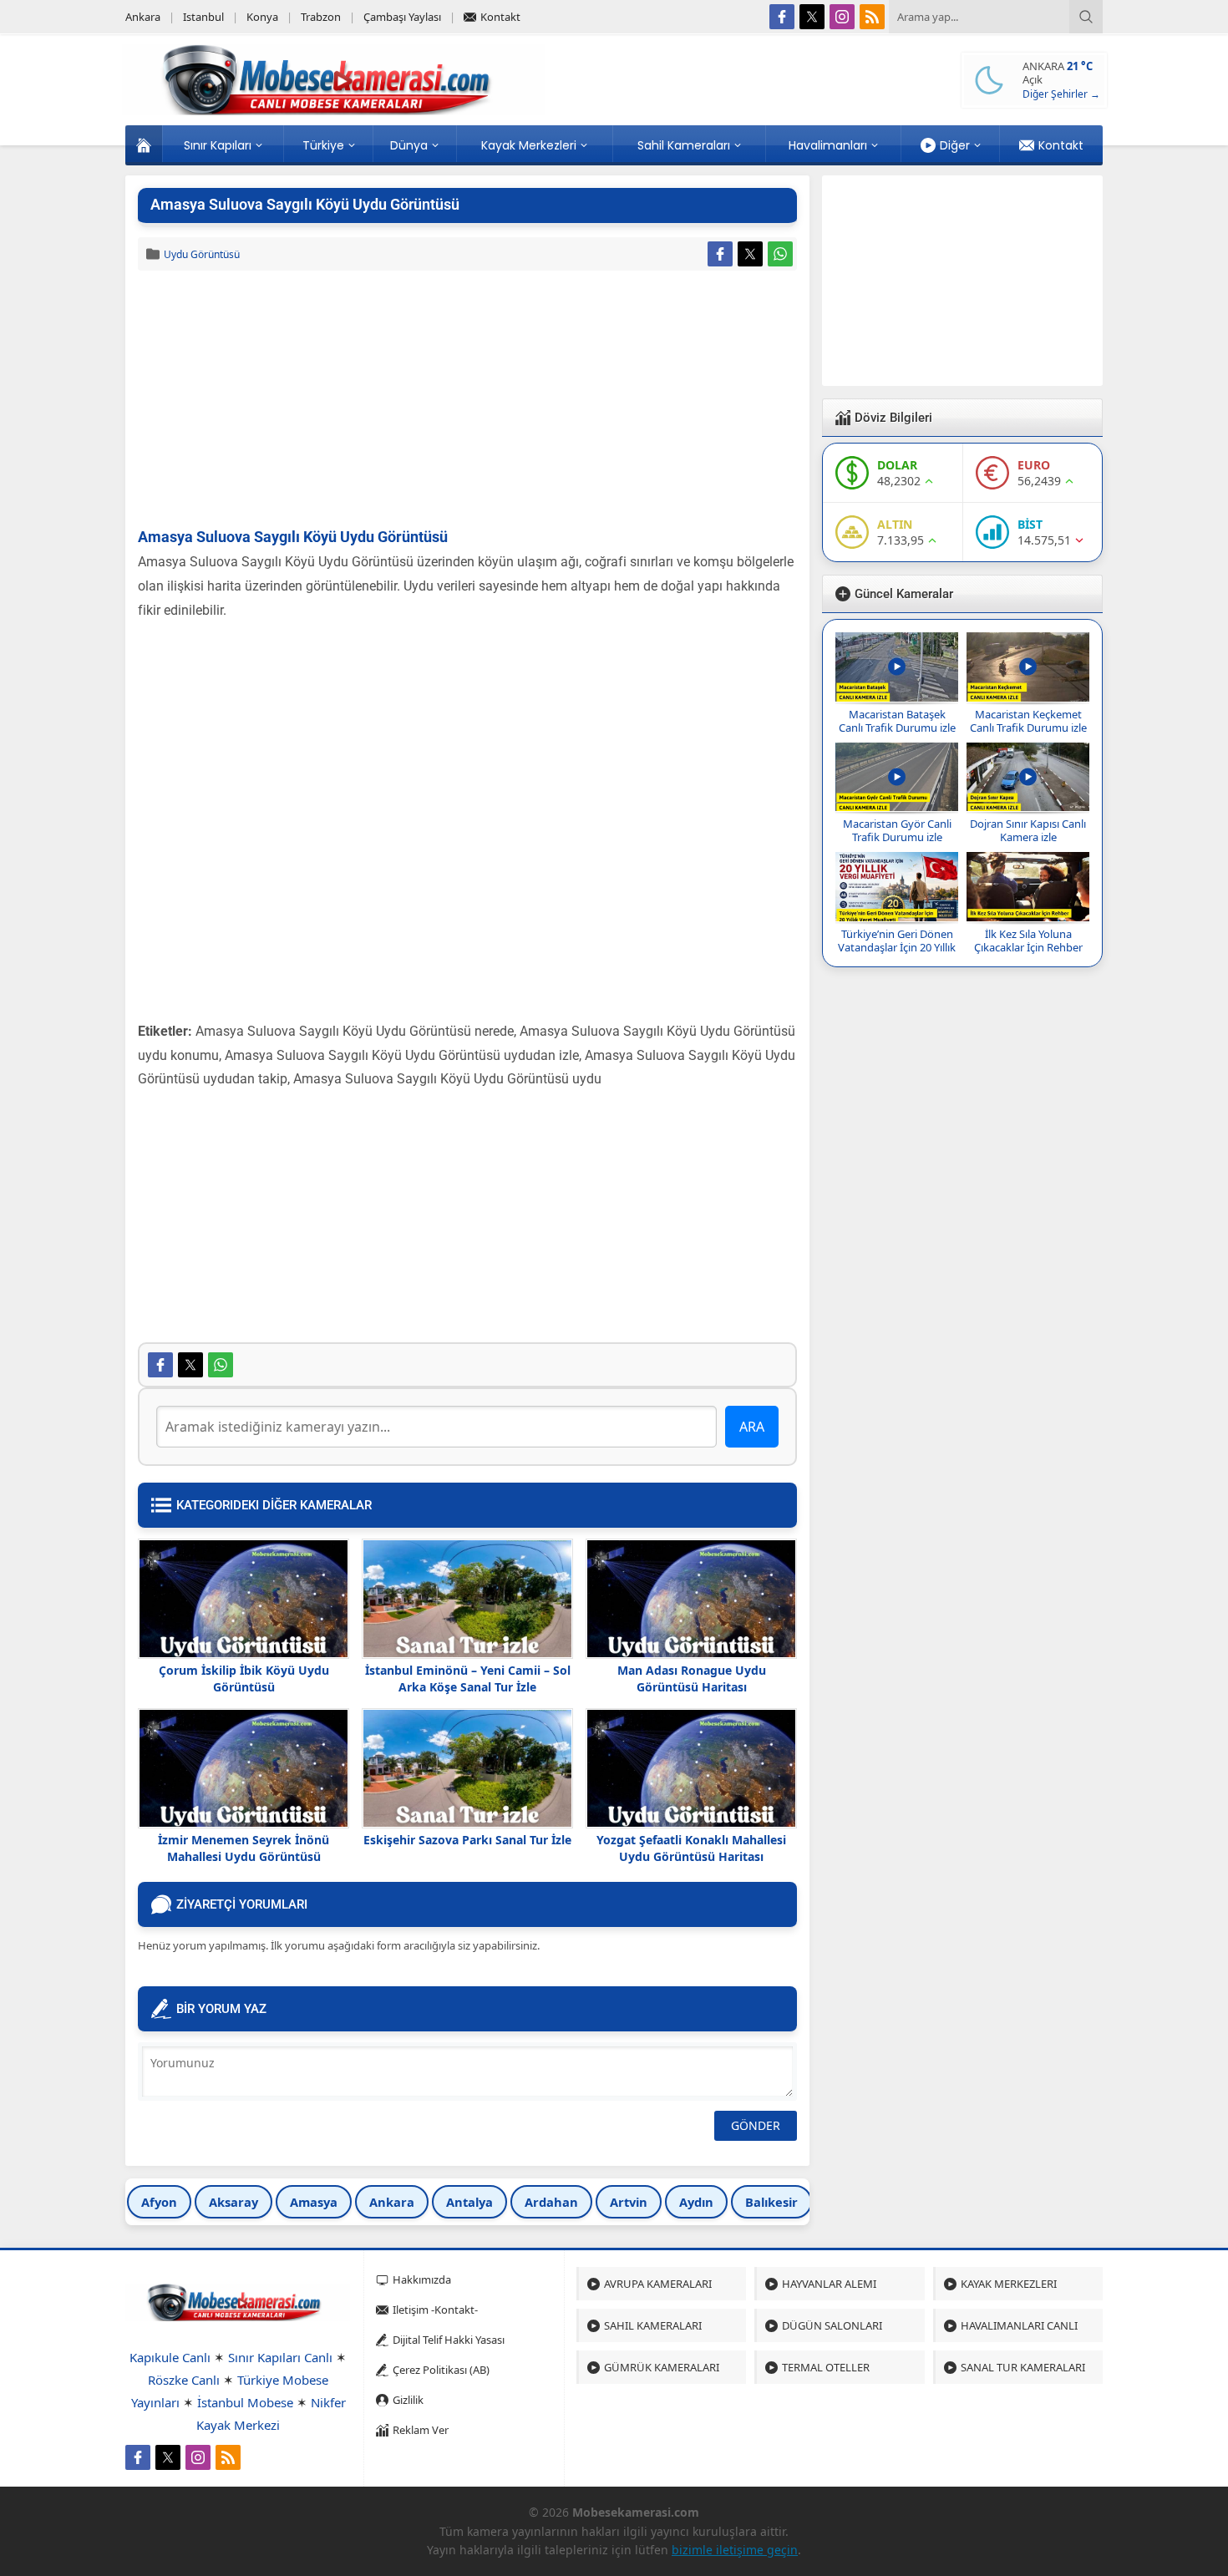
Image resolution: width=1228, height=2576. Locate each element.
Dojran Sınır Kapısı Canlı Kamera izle (1028, 830)
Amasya (314, 2202)
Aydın (696, 2202)
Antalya (469, 2202)
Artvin (629, 2202)
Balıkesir (771, 2202)
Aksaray (233, 2202)
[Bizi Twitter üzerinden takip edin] (812, 17)
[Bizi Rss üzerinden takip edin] (872, 17)
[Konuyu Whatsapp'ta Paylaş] (780, 254)
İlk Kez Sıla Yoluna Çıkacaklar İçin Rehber (1028, 941)
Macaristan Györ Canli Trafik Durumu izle (897, 830)
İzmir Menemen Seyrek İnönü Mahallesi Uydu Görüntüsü (244, 1848)
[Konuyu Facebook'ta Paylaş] (720, 254)
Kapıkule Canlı (170, 2357)
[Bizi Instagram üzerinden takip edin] (842, 17)
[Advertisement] (467, 400)
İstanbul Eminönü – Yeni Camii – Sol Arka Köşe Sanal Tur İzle (468, 1678)
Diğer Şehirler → (1061, 94)
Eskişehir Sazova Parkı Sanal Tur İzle (467, 1840)
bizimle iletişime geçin (735, 2550)
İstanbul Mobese (245, 2402)
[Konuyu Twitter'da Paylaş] (750, 254)
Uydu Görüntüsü (202, 254)
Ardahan (551, 2202)
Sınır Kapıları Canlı (280, 2357)
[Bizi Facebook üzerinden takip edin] (782, 17)
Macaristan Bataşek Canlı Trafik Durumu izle (897, 721)
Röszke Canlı (184, 2380)
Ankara (392, 2202)
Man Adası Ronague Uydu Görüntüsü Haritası (692, 1678)
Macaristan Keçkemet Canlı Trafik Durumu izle (1028, 721)
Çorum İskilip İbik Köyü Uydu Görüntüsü (244, 1678)
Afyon (159, 2202)
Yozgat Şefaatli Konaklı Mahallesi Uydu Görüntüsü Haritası (691, 1848)
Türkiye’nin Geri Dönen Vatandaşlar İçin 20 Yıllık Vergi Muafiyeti (897, 947)
